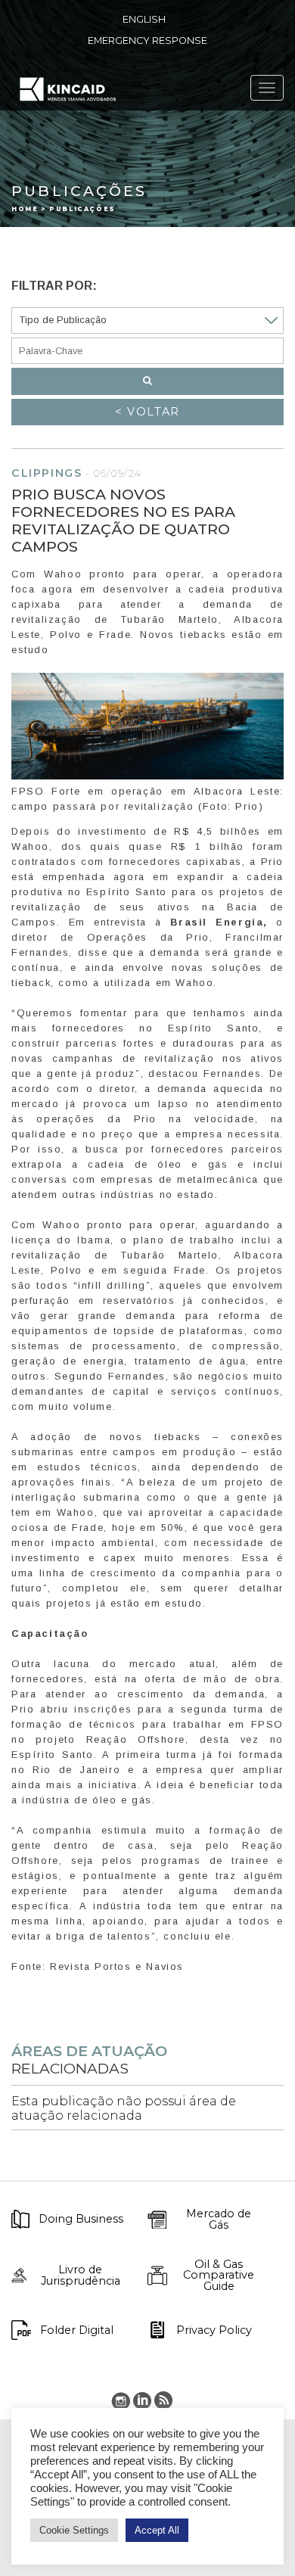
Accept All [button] (157, 2530)
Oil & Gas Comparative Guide (219, 2275)
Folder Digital (77, 2330)
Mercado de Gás (219, 2219)
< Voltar (147, 412)
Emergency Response (147, 40)
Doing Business (81, 2219)
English (144, 19)
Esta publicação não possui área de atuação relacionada (124, 2108)
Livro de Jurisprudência (81, 2275)
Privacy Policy (214, 2330)
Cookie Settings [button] (74, 2530)
